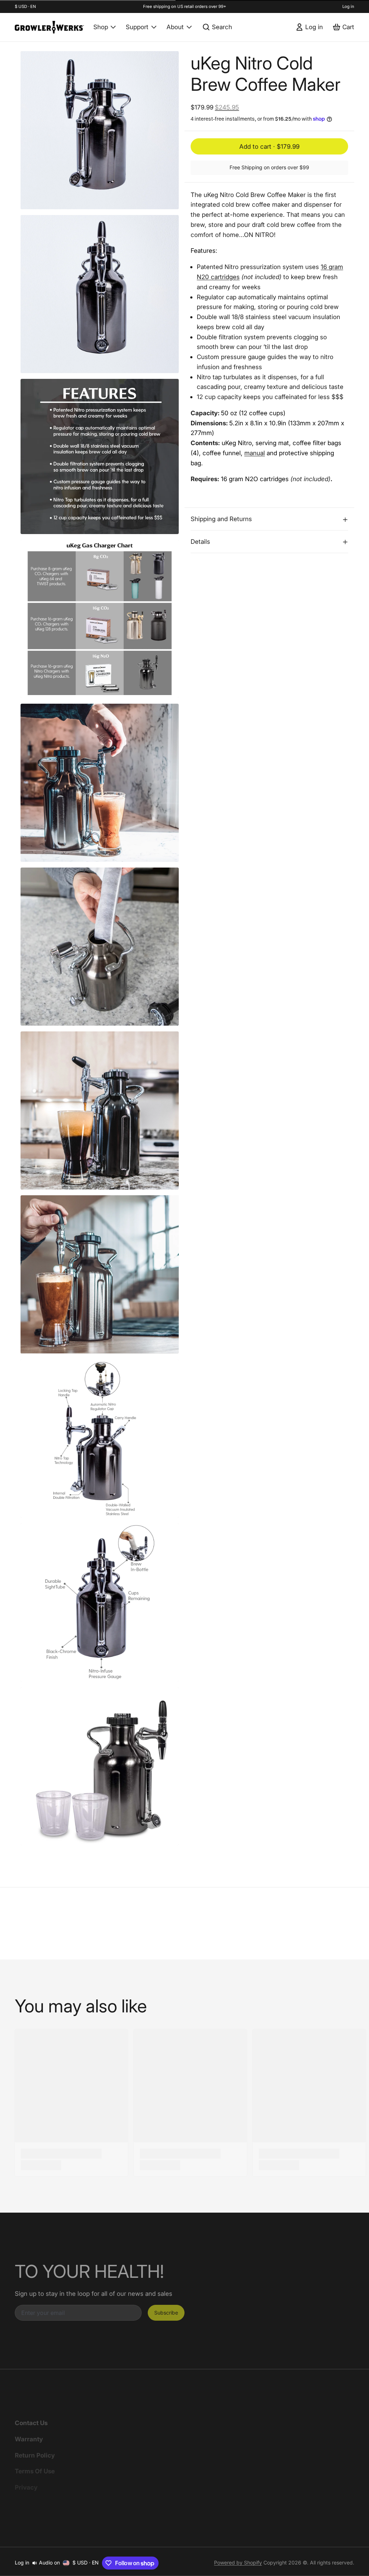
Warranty (29, 2439)
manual (255, 453)
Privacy (26, 2487)
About (175, 27)
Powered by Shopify (238, 2562)
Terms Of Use (35, 2471)
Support (137, 27)
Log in (348, 6)
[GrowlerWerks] (49, 27)
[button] (269, 146)
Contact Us (31, 2423)
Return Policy (35, 2455)
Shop (101, 27)
